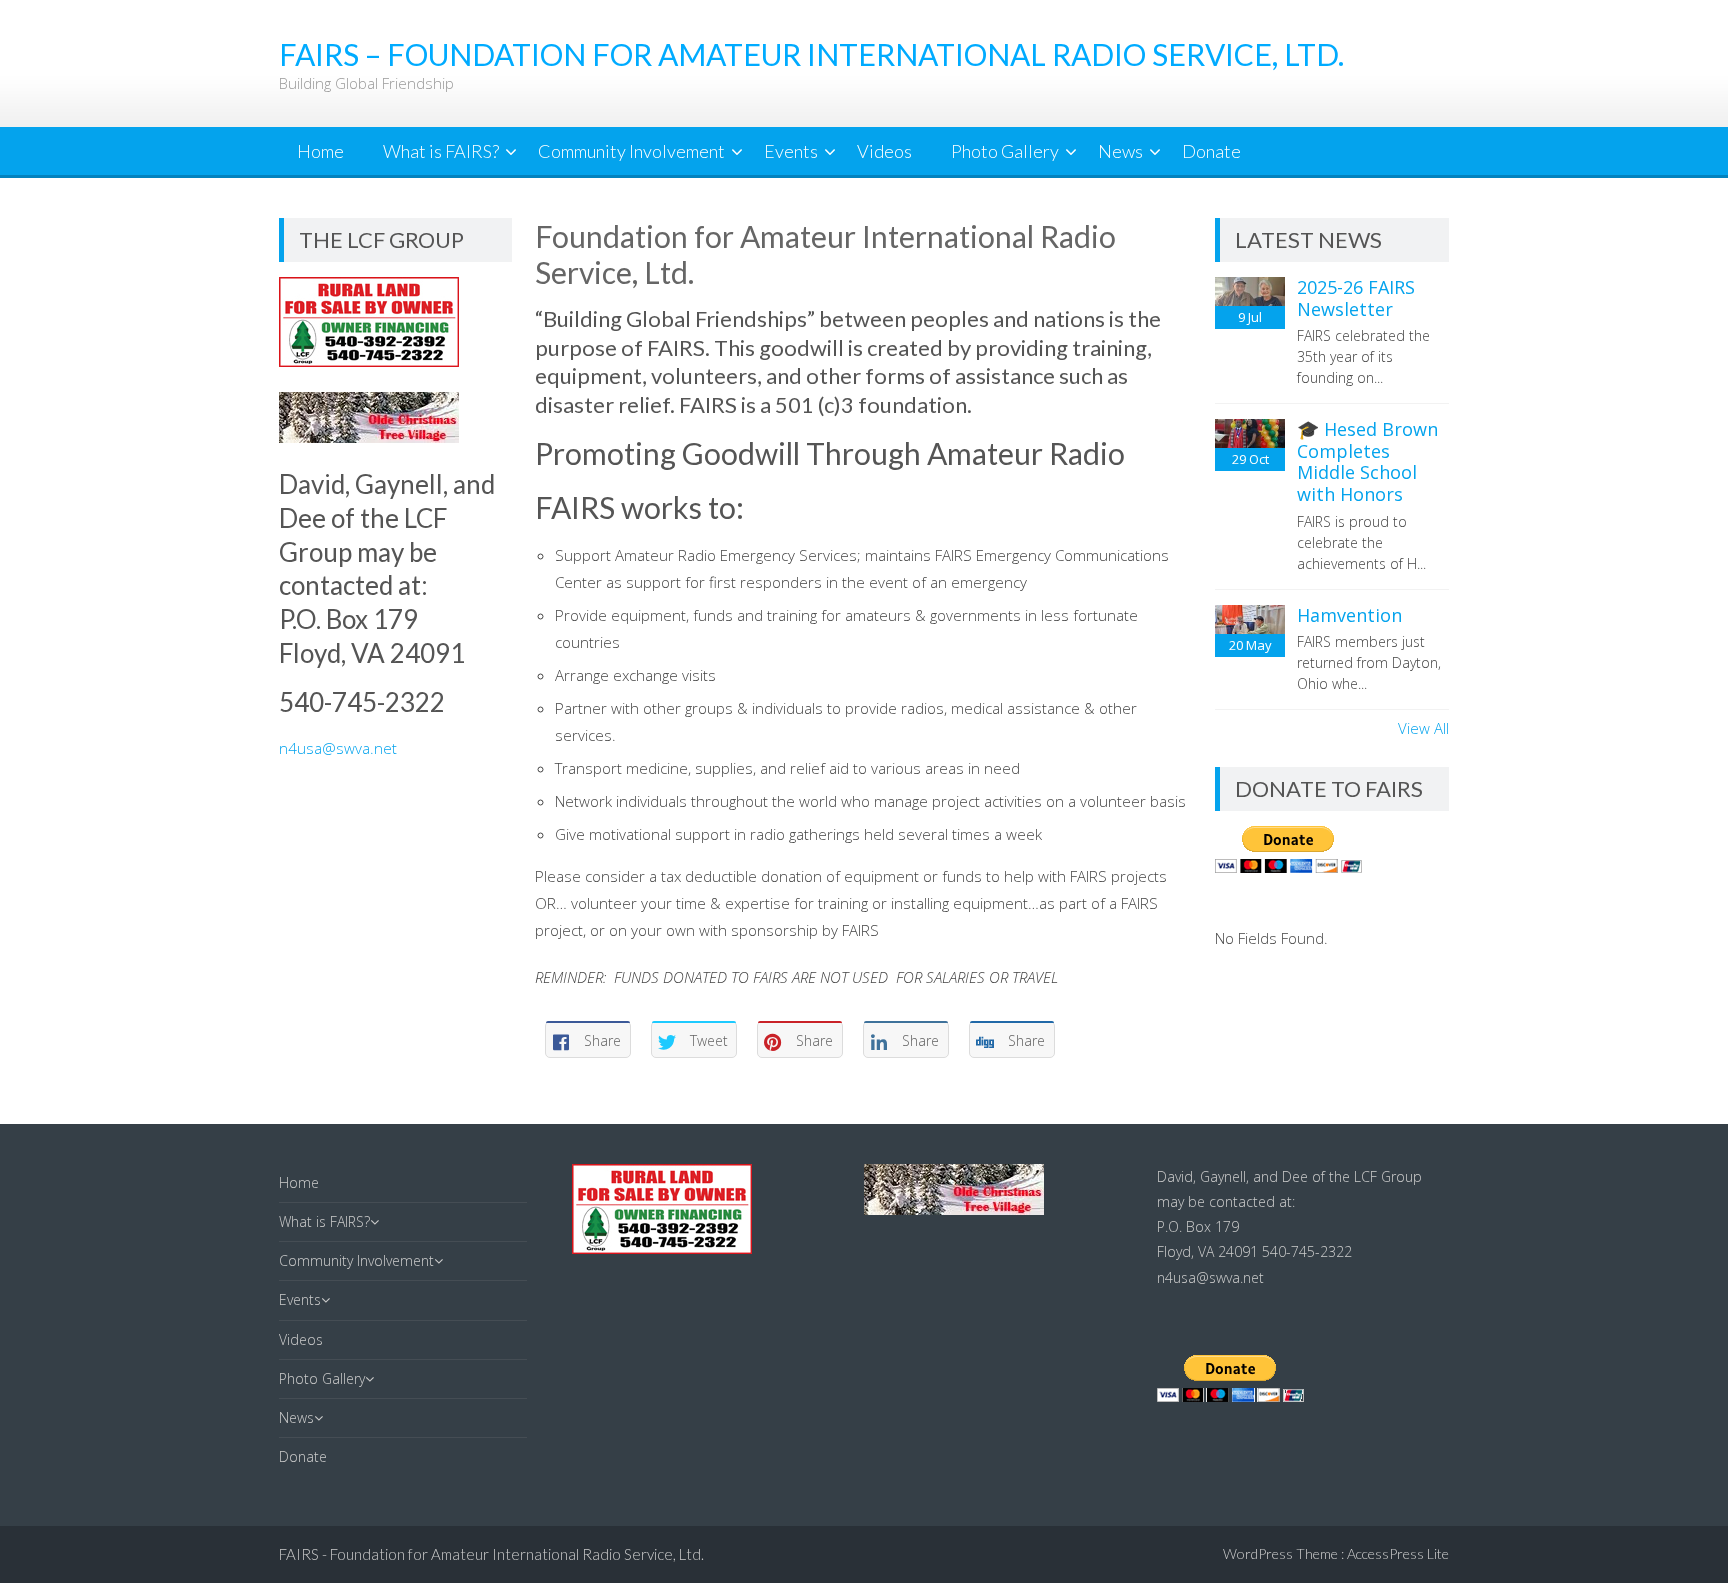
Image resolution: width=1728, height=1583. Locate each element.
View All (1423, 728)
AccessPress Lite (1398, 1553)
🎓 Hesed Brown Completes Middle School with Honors (1367, 461)
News (1120, 151)
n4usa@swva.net (338, 748)
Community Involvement (631, 151)
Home (320, 151)
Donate (1211, 151)
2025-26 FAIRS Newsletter (1356, 298)
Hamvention (1349, 615)
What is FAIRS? (441, 151)
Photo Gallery (1005, 151)
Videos (884, 151)
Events (791, 151)
